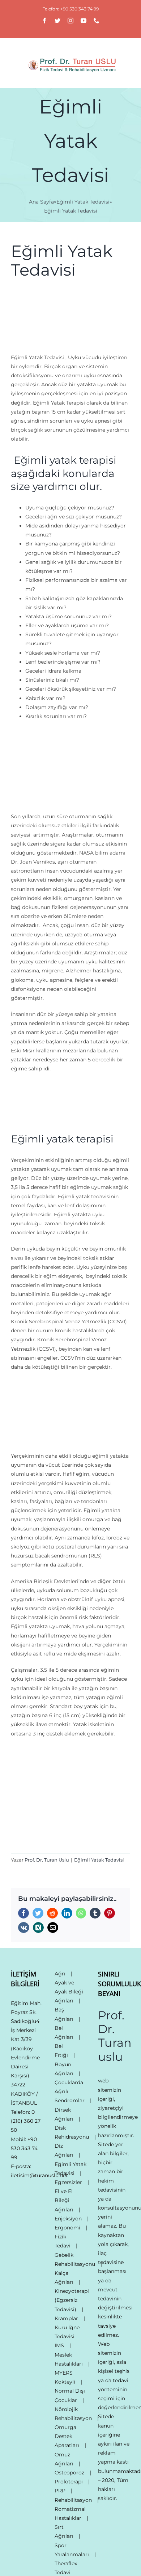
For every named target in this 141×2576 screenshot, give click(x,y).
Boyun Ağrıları (64, 2069)
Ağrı (60, 1974)
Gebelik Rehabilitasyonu (75, 2259)
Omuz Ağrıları (64, 2459)
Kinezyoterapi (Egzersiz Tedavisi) (72, 2300)
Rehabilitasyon (73, 2500)
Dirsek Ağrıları (64, 2114)
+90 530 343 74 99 (24, 2148)
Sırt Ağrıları (64, 2532)
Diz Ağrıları (64, 2150)
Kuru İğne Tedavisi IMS (67, 2336)
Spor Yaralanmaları (72, 2550)
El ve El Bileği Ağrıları (64, 2200)
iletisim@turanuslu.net (39, 2175)
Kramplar (66, 2318)
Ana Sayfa (41, 202)
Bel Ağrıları (64, 2033)
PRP (60, 2491)
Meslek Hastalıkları (69, 2359)
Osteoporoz (69, 2473)
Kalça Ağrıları (64, 2278)
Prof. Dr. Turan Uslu (47, 1860)
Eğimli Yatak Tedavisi (83, 202)
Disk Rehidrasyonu (72, 2132)
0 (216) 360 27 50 (26, 2121)
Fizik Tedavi (63, 2241)
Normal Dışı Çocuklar (70, 2395)
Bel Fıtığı (61, 2051)
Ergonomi (67, 2228)
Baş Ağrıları (64, 2014)
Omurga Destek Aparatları (67, 2436)
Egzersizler (68, 2182)
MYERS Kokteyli (65, 2377)
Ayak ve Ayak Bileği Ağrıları (69, 1992)
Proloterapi (69, 2482)
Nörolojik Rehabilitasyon (73, 2414)
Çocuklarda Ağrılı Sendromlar (70, 2091)
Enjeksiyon (68, 2219)
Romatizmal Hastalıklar (70, 2513)
